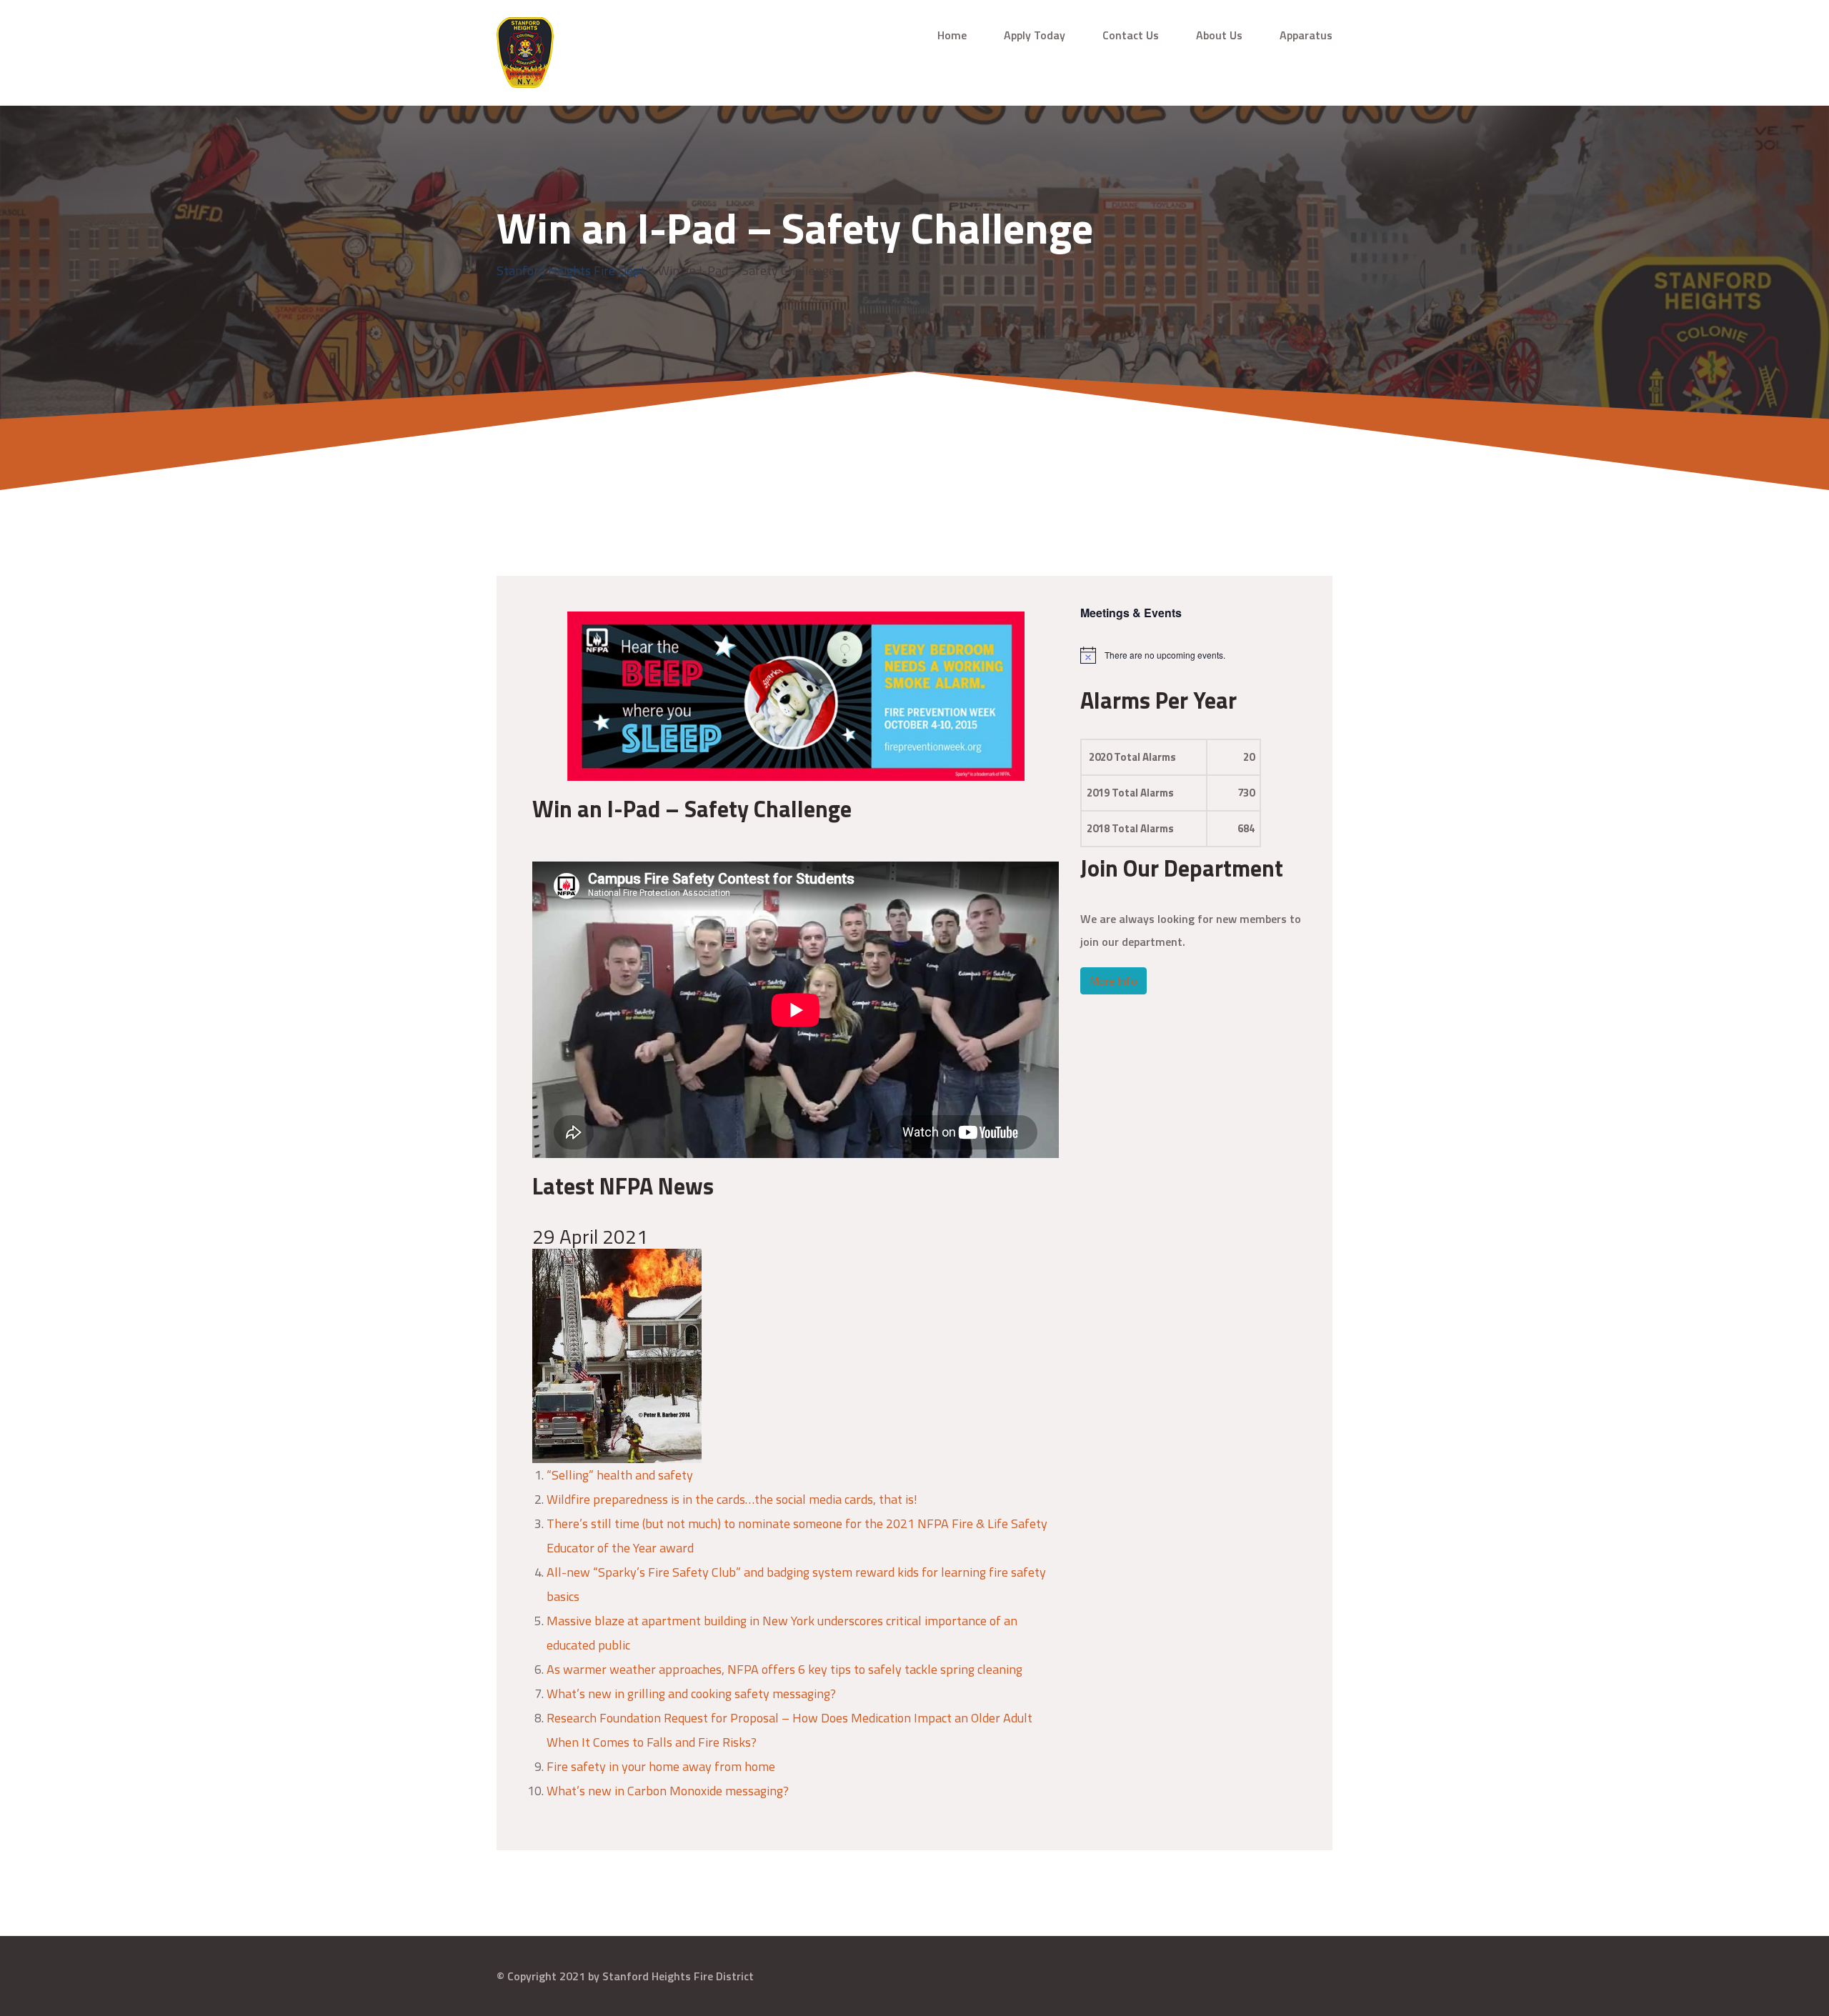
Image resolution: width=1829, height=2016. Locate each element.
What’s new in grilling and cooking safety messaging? (691, 1693)
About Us (1219, 35)
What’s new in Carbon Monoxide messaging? (668, 1791)
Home (952, 35)
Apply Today (1035, 35)
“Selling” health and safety (620, 1475)
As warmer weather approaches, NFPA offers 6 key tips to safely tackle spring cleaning (784, 1669)
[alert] (1192, 655)
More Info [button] (1113, 981)
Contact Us (1131, 35)
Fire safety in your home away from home (661, 1766)
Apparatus (1306, 35)
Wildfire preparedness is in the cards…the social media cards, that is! (732, 1499)
